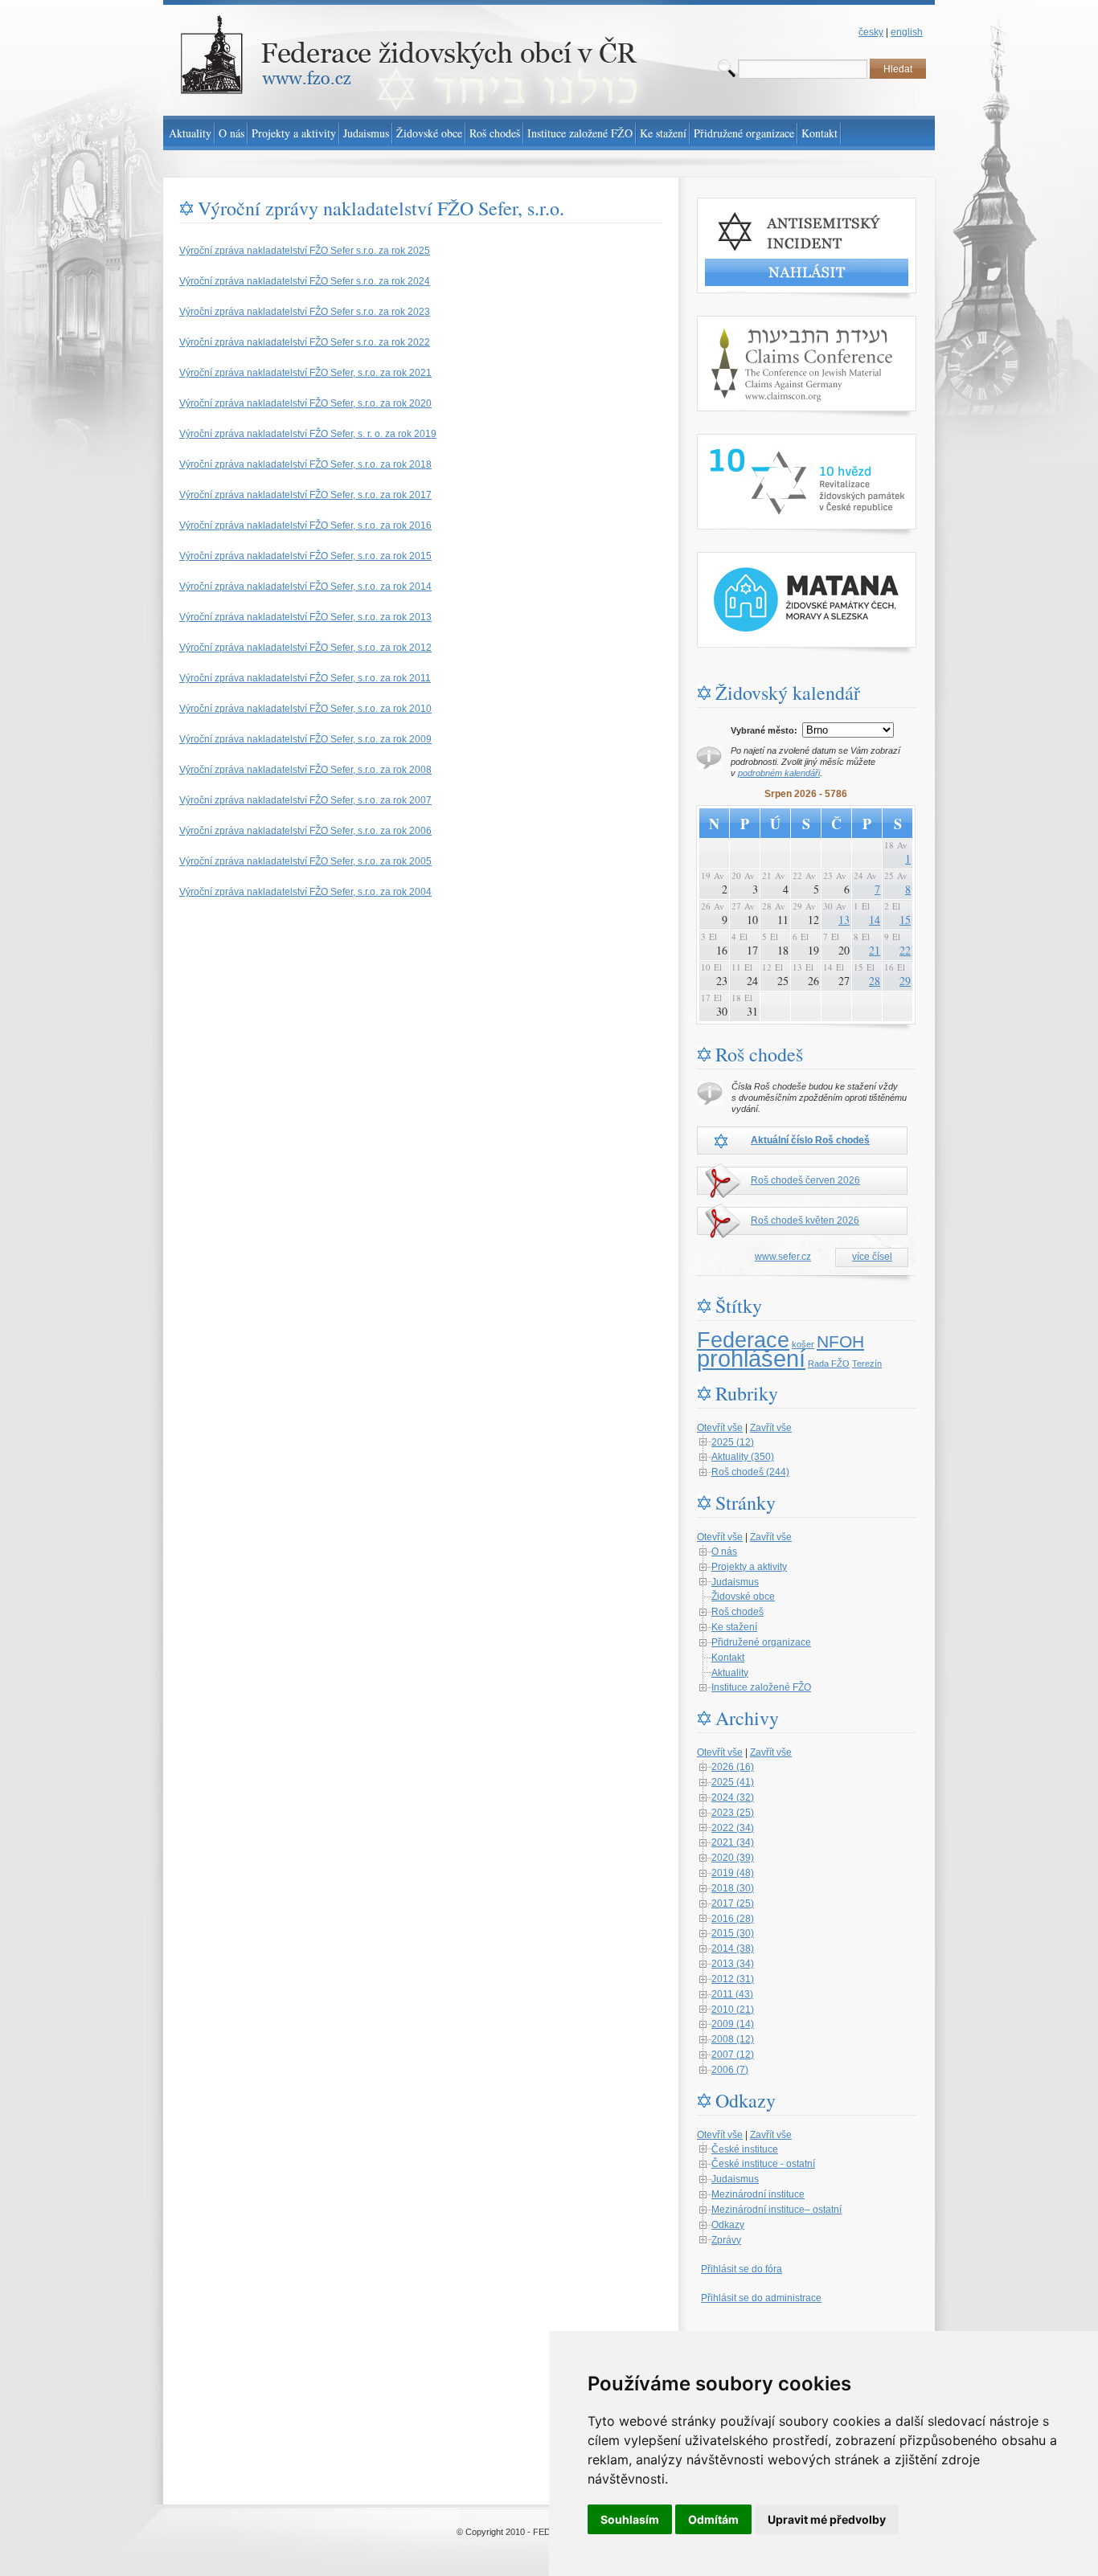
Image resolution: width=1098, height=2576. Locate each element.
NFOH (840, 1342)
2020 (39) (733, 1858)
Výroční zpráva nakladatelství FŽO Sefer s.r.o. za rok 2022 (305, 342)
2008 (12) (733, 2039)
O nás (724, 1552)
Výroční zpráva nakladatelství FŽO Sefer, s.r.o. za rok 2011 (305, 678)
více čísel (872, 1257)
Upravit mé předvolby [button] (827, 2519)
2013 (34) (733, 1964)
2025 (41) (733, 1782)
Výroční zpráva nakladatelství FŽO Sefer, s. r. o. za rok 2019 (308, 434)
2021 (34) (733, 1842)
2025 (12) (733, 1442)
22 (905, 950)
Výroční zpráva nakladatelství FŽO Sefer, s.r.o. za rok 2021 (305, 373)
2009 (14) (733, 2024)
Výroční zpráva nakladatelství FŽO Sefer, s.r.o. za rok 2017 (305, 495)
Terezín (867, 1364)
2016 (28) (733, 1919)
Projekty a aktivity (749, 1567)
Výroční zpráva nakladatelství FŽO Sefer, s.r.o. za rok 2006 (305, 831)
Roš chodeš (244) (750, 1472)
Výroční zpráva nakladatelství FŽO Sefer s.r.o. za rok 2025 (305, 251)
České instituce (745, 2149)
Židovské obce (743, 1597)
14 (875, 920)
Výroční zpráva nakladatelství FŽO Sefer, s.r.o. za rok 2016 (305, 525)
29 (905, 981)
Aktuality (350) (743, 1457)
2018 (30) (733, 1888)
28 (875, 981)
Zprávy (726, 2240)
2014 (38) (733, 1948)
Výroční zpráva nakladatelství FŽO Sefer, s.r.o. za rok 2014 (305, 587)
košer (803, 1344)
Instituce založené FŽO (761, 1687)
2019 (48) (733, 1873)
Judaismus (735, 1582)
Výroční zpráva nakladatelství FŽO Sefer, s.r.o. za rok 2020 (305, 403)
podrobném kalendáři (779, 773)
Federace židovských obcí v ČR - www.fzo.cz (260, 7)
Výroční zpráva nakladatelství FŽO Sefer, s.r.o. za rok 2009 (305, 739)
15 (905, 920)
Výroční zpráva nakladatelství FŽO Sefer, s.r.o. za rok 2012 (305, 648)
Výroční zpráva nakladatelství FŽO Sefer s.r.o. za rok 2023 (305, 312)
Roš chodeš (737, 1612)
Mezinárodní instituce (758, 2194)
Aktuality (730, 1673)
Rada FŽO (829, 1364)
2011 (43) (732, 1994)
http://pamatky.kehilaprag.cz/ (758, 559)
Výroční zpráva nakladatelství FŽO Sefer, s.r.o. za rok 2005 (305, 861)
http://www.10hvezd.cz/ (746, 441)
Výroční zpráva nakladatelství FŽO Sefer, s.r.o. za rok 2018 (305, 464)
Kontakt (728, 1658)
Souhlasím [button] (630, 2519)
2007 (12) (733, 2055)
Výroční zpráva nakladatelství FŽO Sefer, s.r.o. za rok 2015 (305, 556)
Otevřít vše (720, 1428)
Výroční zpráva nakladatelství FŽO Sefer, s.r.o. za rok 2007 (305, 800)
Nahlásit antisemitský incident (762, 205)
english (907, 32)
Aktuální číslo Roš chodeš (810, 1140)
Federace (743, 1340)
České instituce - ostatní (763, 2164)
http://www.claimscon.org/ (752, 323)
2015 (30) (733, 1933)
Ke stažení (734, 1627)
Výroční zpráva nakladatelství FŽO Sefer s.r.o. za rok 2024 (305, 281)
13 (844, 920)
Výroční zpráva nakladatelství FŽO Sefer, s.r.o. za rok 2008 (305, 770)
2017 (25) (733, 1903)
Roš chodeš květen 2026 (805, 1221)
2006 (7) (730, 2070)
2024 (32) (733, 1797)
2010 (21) (733, 2010)
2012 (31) (733, 1979)
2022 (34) (733, 1828)
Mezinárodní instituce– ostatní (776, 2210)
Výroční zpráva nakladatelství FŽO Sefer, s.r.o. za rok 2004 (305, 892)
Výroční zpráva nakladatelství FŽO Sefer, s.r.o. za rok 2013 (305, 617)
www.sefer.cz (783, 1257)
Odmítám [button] (713, 2519)
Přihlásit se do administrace (761, 2298)
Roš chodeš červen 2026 (805, 1180)
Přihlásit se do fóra (742, 2269)
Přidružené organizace (761, 1642)
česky (871, 32)
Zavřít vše (771, 1428)
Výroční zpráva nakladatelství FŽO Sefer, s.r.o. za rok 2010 (305, 709)
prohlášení (751, 1358)
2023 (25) (733, 1813)
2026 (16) (733, 1767)
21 (875, 950)
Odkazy (728, 2225)
